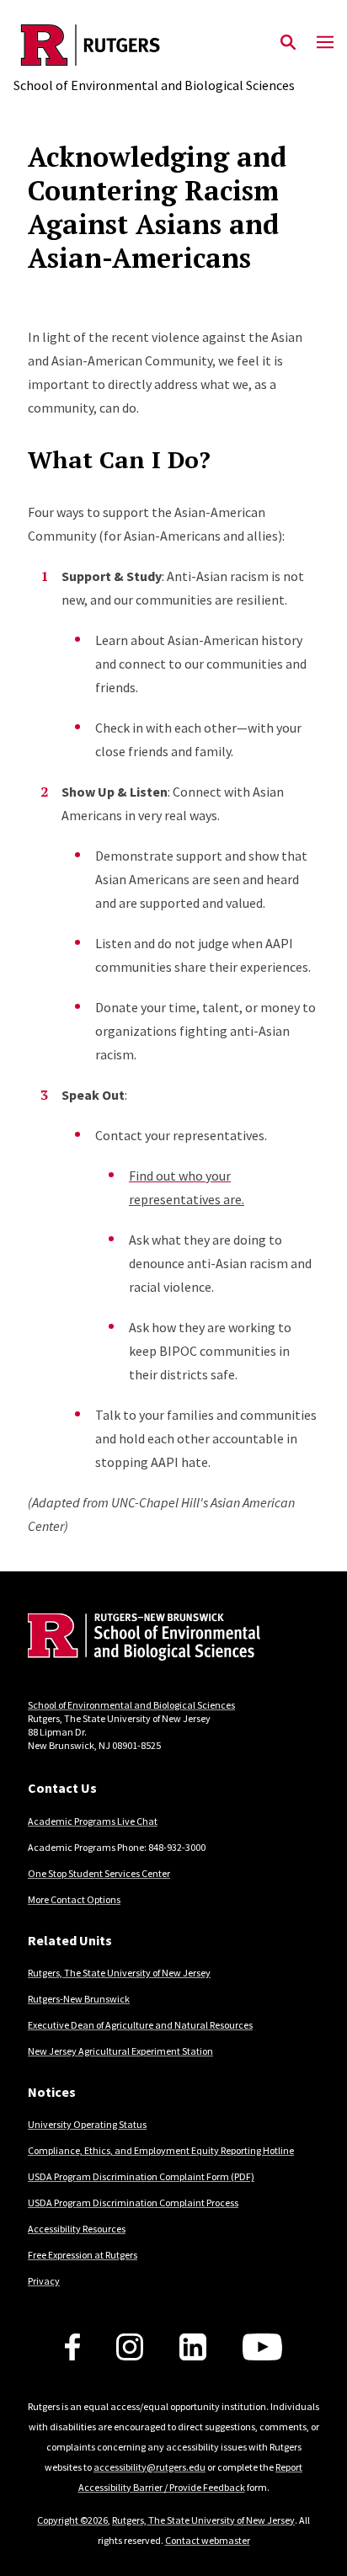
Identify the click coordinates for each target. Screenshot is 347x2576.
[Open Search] (288, 43)
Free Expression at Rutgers (83, 2255)
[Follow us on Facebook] (72, 2347)
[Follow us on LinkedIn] (193, 2347)
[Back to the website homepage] (154, 45)
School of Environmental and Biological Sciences (131, 1705)
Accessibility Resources (77, 2229)
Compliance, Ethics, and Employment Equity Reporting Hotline (161, 2150)
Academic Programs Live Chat (93, 1821)
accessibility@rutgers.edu (149, 2467)
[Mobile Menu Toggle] (325, 43)
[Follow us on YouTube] (262, 2347)
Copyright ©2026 (72, 2520)
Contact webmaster (208, 2540)
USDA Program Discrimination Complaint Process (133, 2203)
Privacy (44, 2281)
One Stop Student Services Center (99, 1873)
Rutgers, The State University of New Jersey (119, 1973)
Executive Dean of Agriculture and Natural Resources (140, 2025)
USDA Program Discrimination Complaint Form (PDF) (141, 2176)
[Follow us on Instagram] (130, 2347)
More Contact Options (74, 1899)
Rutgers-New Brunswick (79, 1999)
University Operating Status (87, 2124)
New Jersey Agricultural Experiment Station (120, 2051)
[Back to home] (141, 1639)
